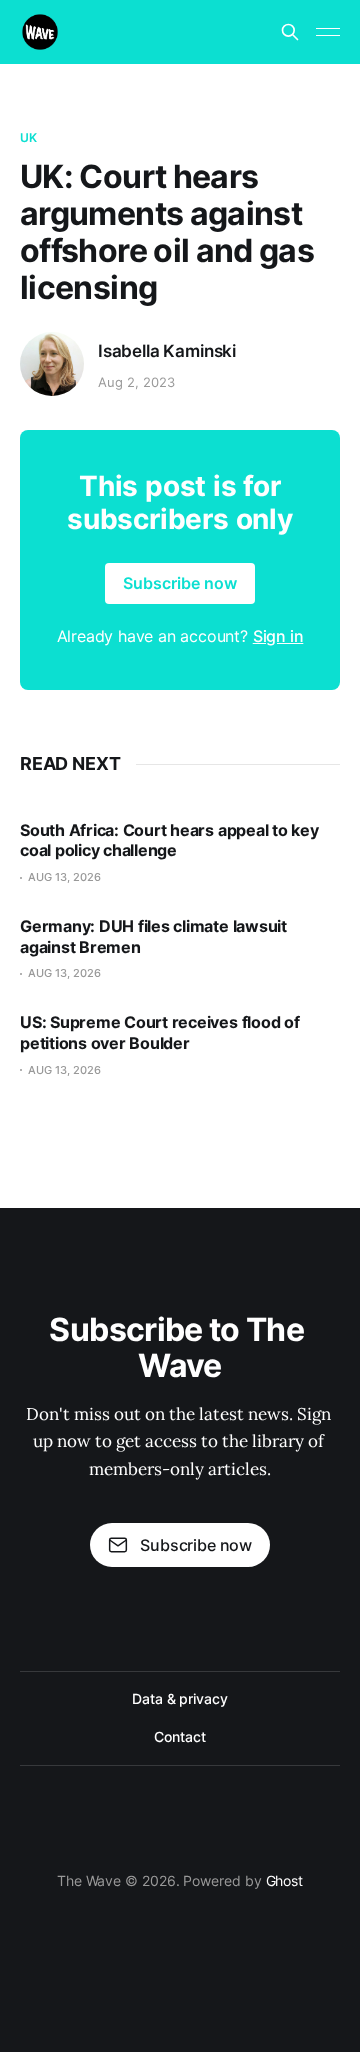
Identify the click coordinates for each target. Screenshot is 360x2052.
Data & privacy (180, 1698)
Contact (179, 1736)
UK (28, 137)
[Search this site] (290, 32)
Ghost (285, 1880)
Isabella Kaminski (167, 351)
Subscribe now (180, 583)
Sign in (278, 636)
